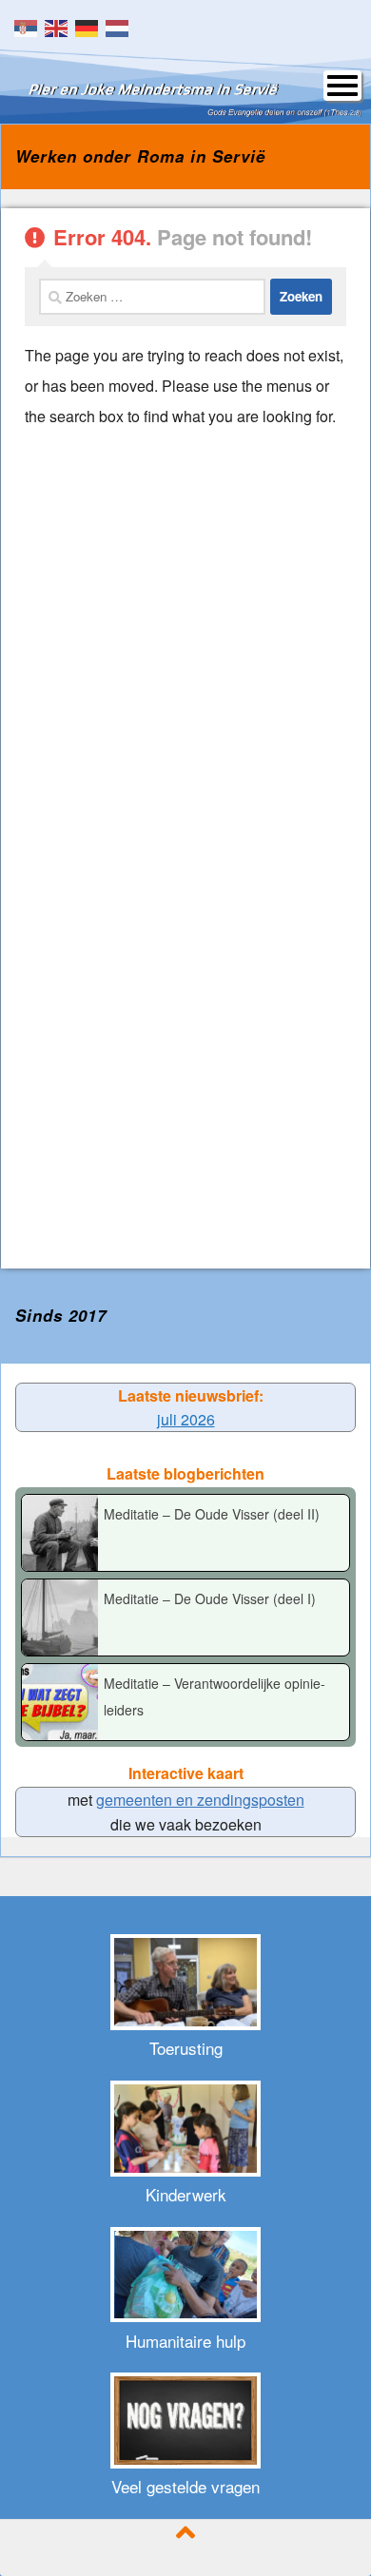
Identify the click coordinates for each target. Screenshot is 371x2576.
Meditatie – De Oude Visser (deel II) (212, 1514)
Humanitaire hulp (185, 2341)
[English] (60, 26)
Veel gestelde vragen (185, 2486)
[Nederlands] (121, 26)
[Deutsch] (90, 26)
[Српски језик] (29, 26)
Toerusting (186, 2048)
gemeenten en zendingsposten (200, 1800)
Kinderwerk (186, 2194)
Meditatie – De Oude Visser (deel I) (210, 1598)
